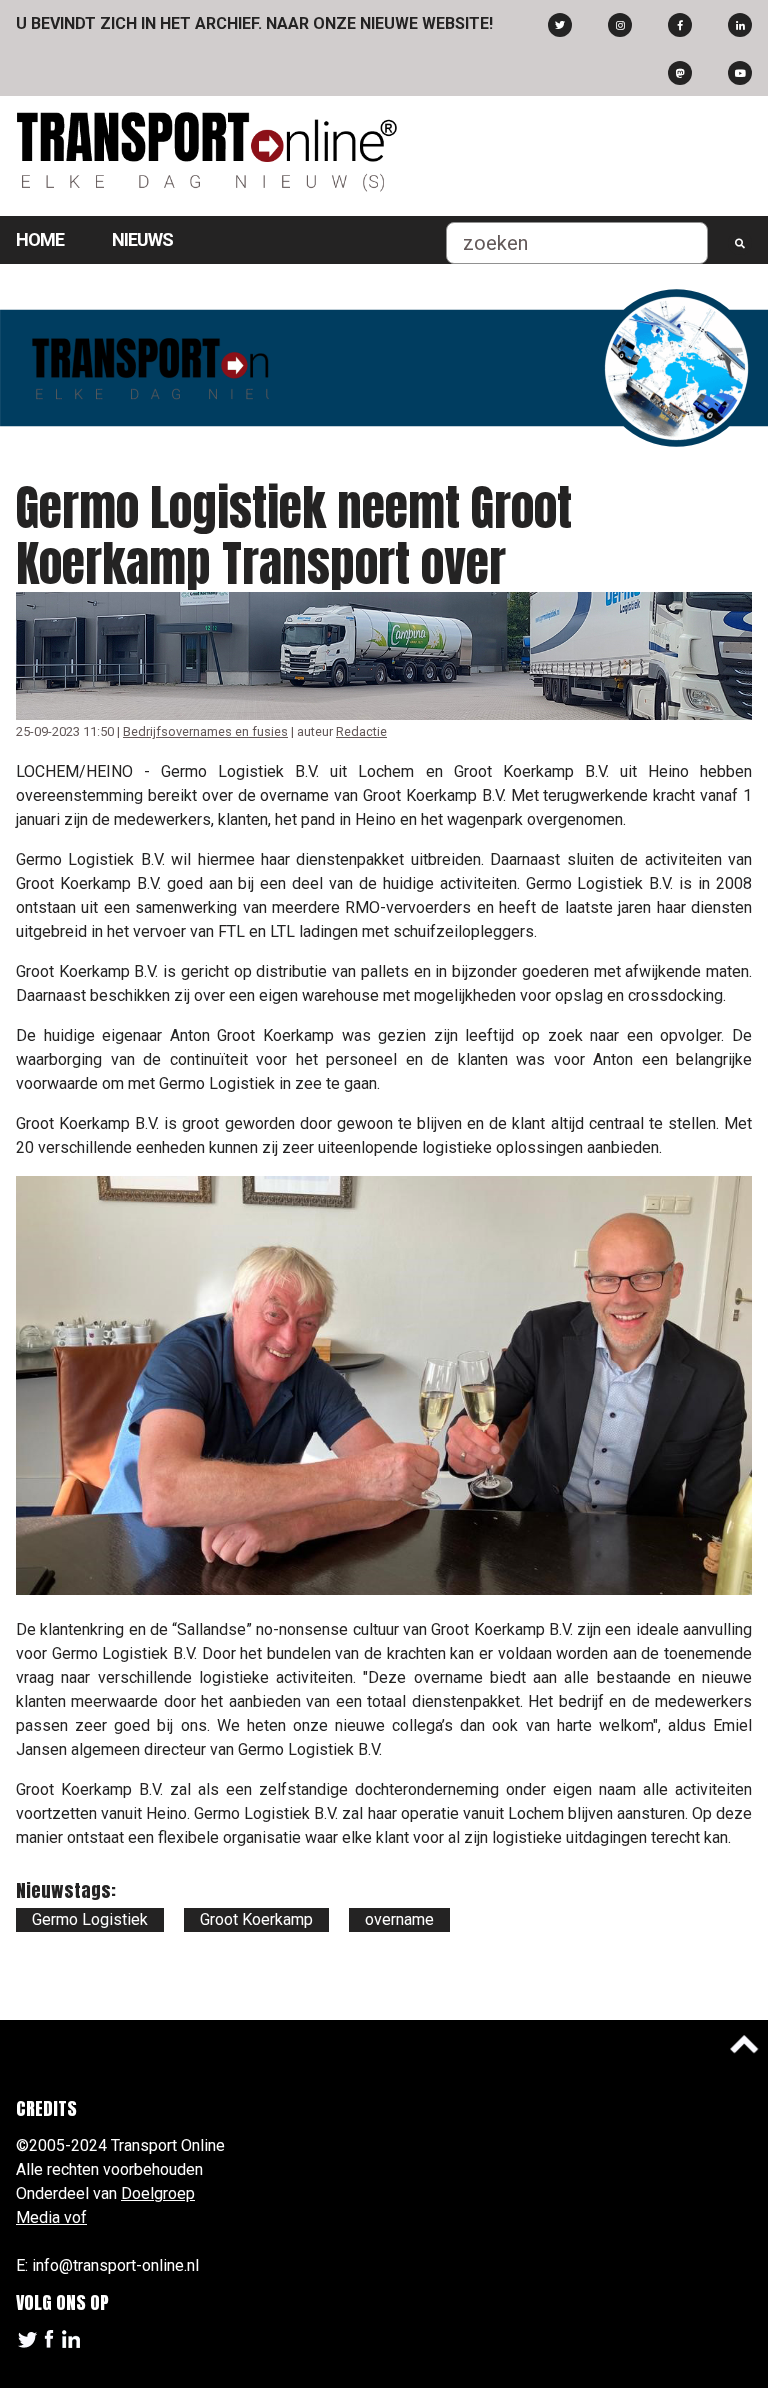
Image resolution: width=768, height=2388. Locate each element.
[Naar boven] (744, 2044)
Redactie (361, 731)
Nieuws (142, 239)
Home (40, 239)
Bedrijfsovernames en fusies (205, 731)
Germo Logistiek (90, 1919)
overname (399, 1919)
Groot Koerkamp (256, 1919)
